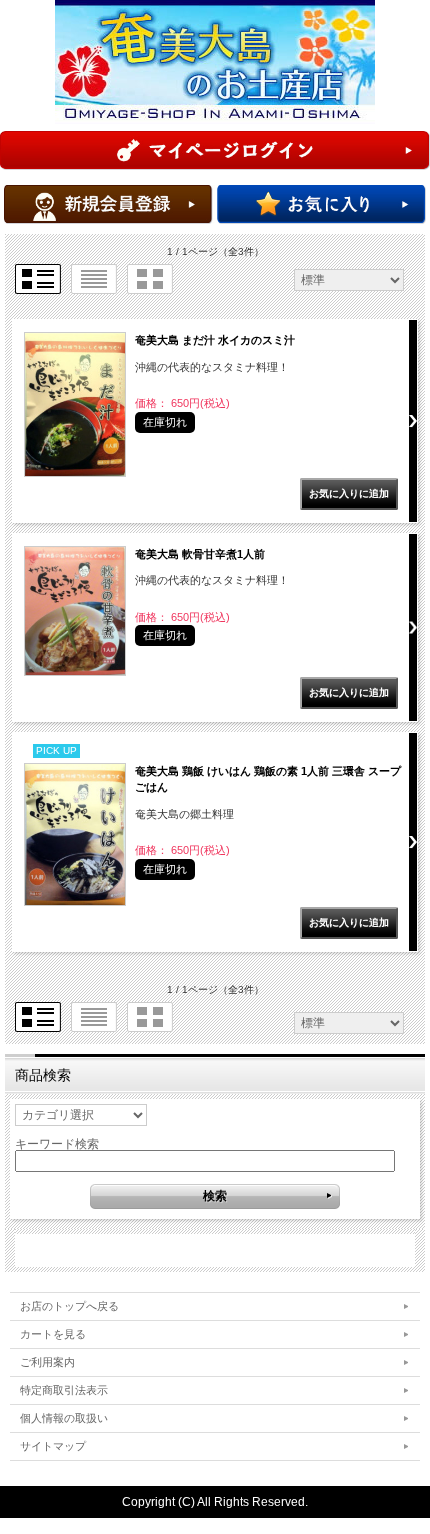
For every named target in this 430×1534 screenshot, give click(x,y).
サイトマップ (53, 1446)
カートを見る (53, 1334)
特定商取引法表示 (64, 1390)
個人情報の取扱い (64, 1418)
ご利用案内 (47, 1362)
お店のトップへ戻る (69, 1306)
